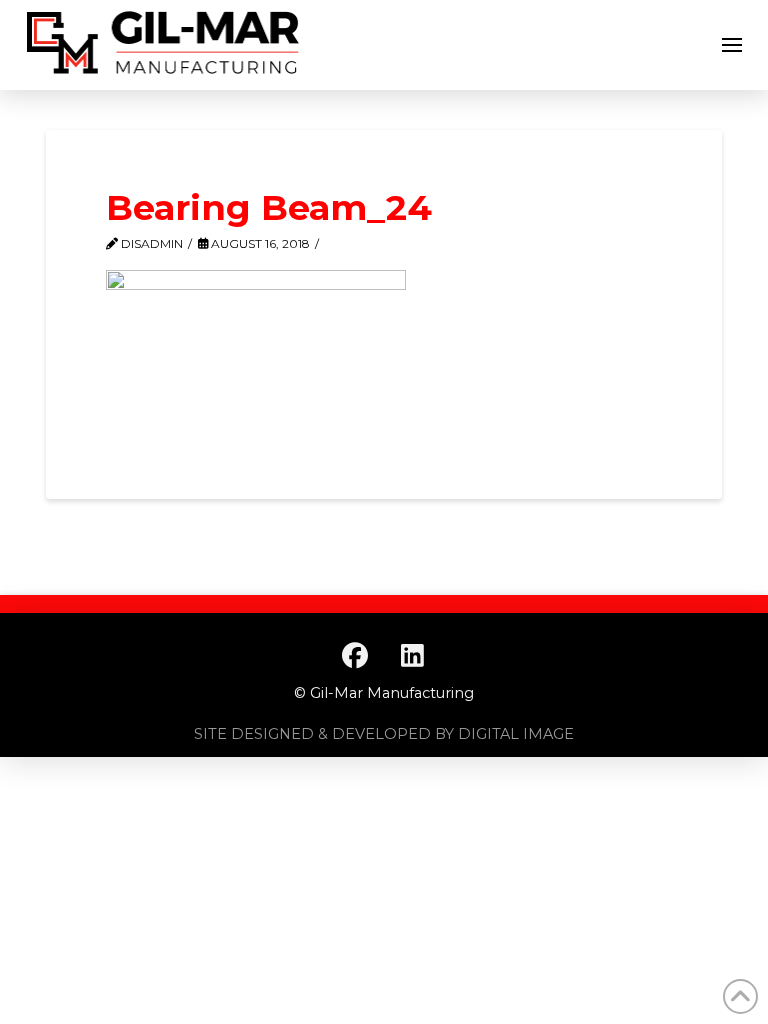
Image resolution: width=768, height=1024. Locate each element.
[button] (732, 45)
